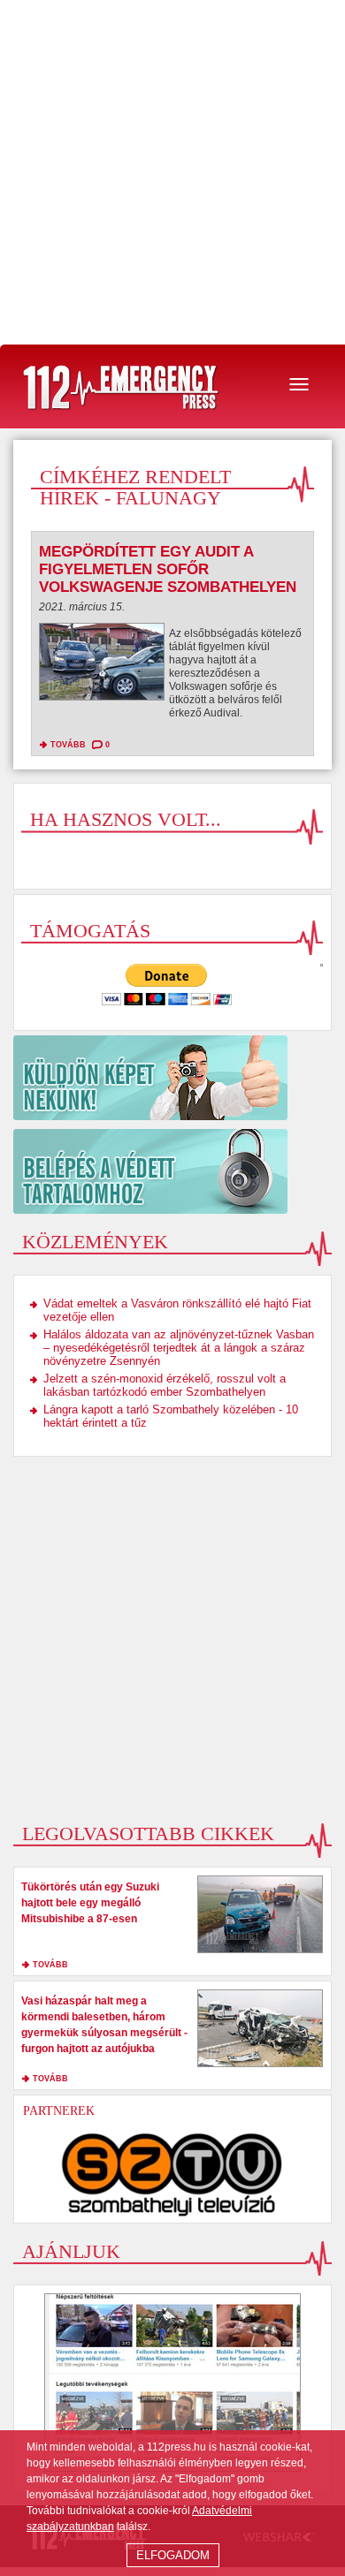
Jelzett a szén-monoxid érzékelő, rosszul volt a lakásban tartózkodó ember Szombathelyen (165, 1385)
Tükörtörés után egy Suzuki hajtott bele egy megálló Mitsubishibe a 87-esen (90, 1903)
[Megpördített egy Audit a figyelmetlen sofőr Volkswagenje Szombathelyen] (102, 666)
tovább (68, 745)
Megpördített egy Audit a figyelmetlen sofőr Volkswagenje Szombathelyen (168, 569)
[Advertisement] (172, 172)
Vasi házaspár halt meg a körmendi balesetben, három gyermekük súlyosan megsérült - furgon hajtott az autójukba (104, 2025)
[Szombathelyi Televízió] (172, 2174)
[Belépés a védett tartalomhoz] (172, 1171)
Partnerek (59, 2111)
